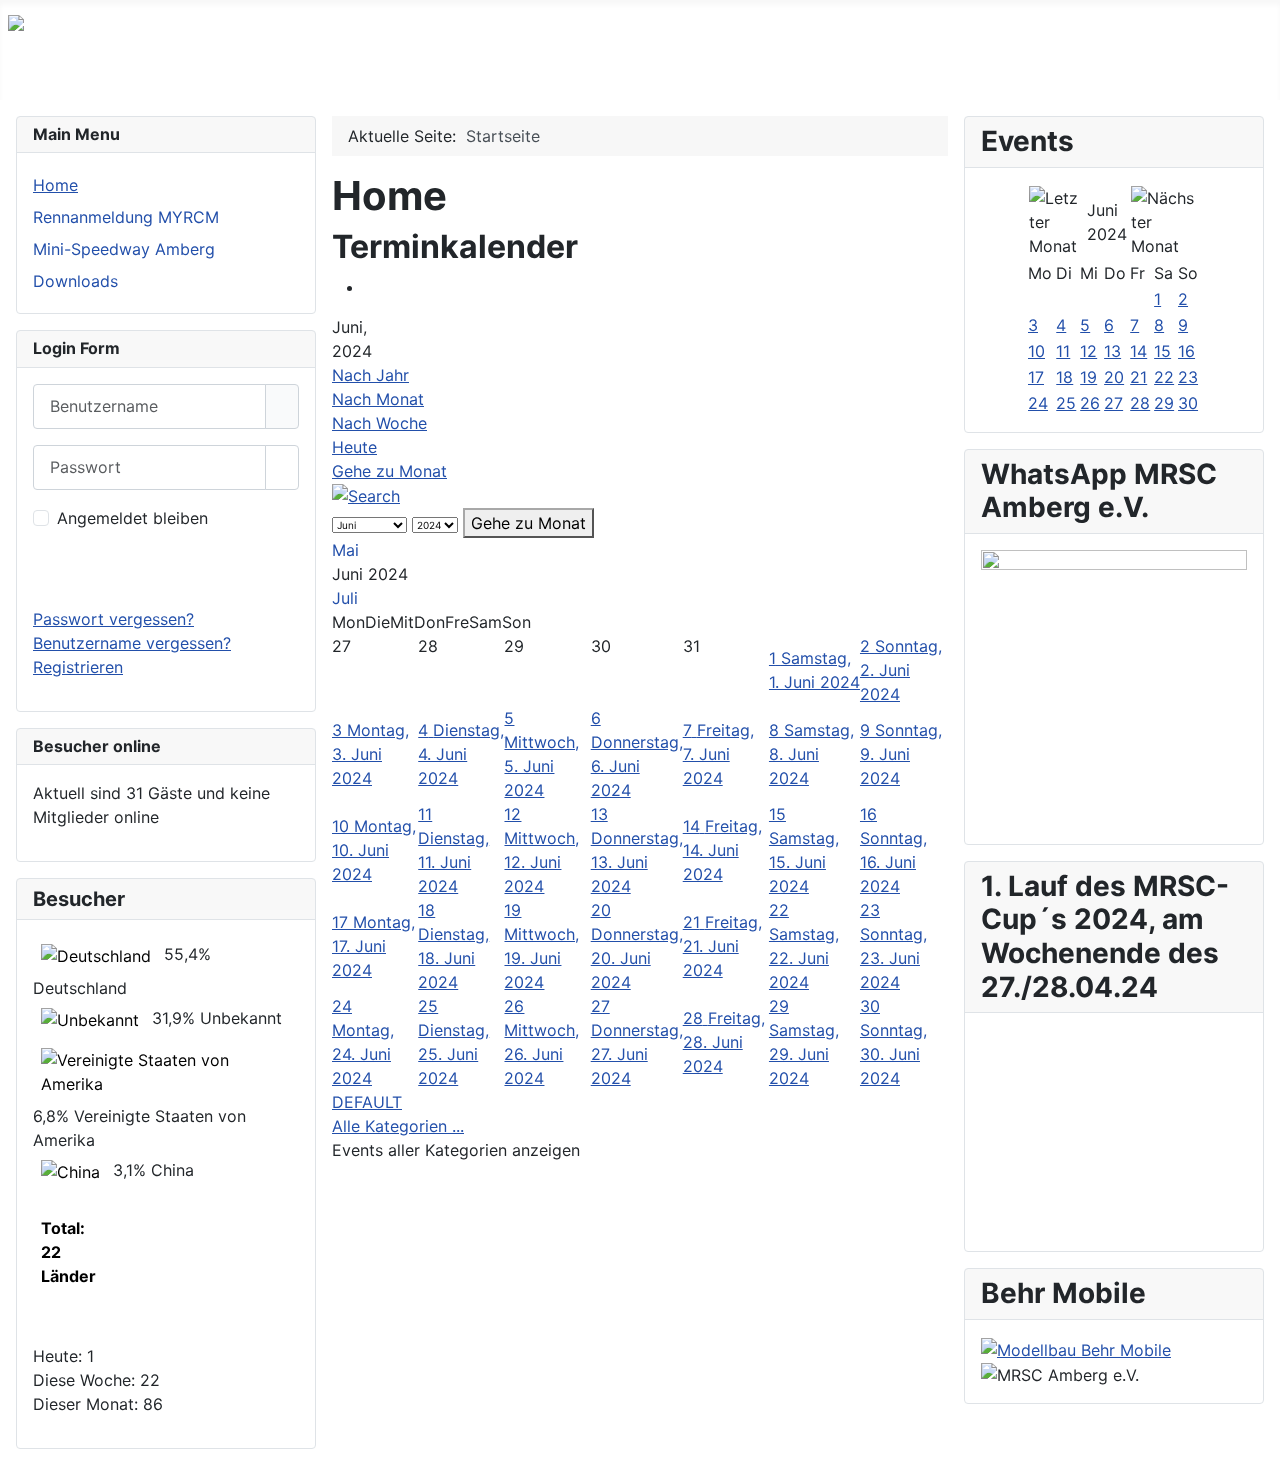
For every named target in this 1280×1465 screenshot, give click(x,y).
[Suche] (366, 495)
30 (1188, 403)
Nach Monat (378, 399)
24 (1038, 403)
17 (1036, 377)
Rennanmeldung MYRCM (126, 217)
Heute (354, 447)
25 (1066, 403)
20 (1114, 377)
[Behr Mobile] (1076, 1348)
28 (1140, 403)
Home (55, 185)
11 (1063, 351)
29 (1164, 403)
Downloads (75, 281)
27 (1113, 403)
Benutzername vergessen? (132, 643)
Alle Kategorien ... (398, 1126)
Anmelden (166, 569)
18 (1064, 377)
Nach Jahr (370, 375)
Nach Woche (379, 423)
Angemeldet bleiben (132, 518)
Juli (345, 598)
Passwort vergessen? (113, 619)
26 (1090, 403)
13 (1112, 351)
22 (1164, 377)
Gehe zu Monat (389, 471)
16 (1186, 351)
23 (1188, 377)
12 (1088, 351)
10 (1036, 351)
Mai (345, 550)
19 (1088, 377)
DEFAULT (367, 1102)
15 (1162, 351)
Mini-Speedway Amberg (124, 249)
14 (1138, 351)
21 (1138, 377)
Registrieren (78, 667)
